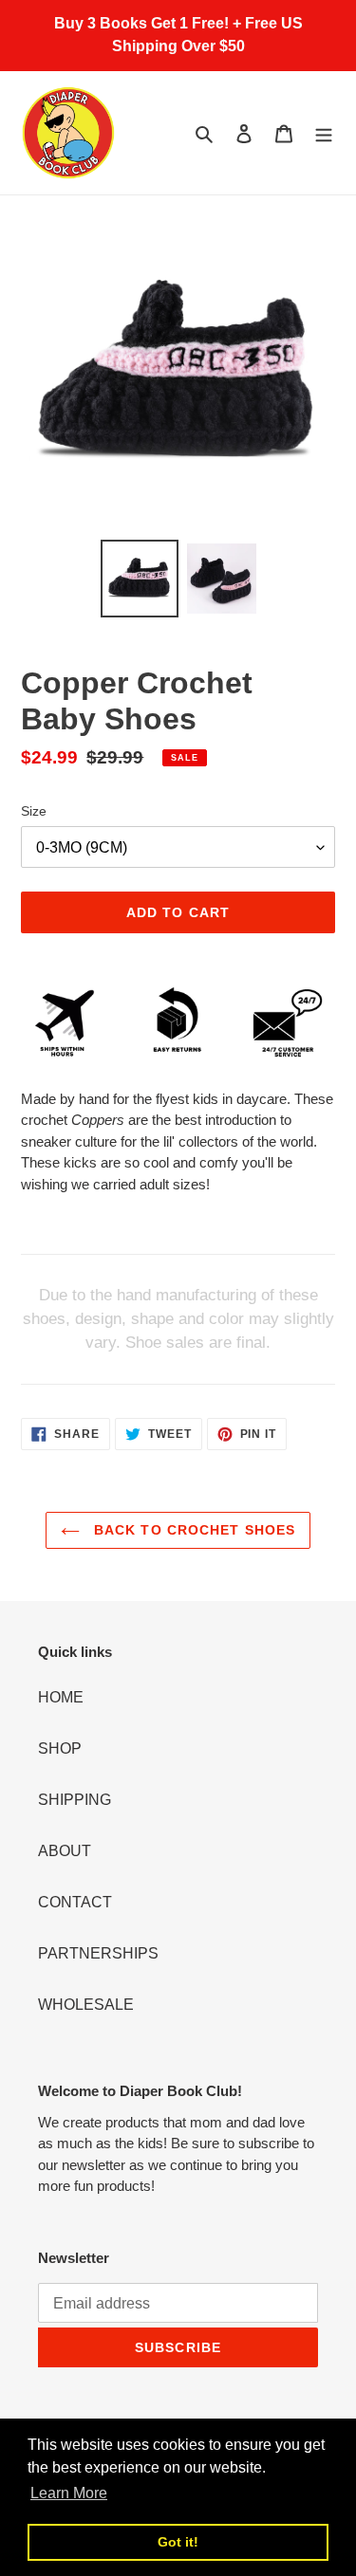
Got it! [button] (178, 2542)
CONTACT (75, 1902)
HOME (61, 1697)
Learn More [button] (69, 2493)
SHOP (60, 1748)
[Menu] (324, 133)
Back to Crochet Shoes (193, 1530)
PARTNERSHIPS (98, 1953)
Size (34, 811)
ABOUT (65, 1851)
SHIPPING (75, 1800)
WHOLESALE (86, 2005)
